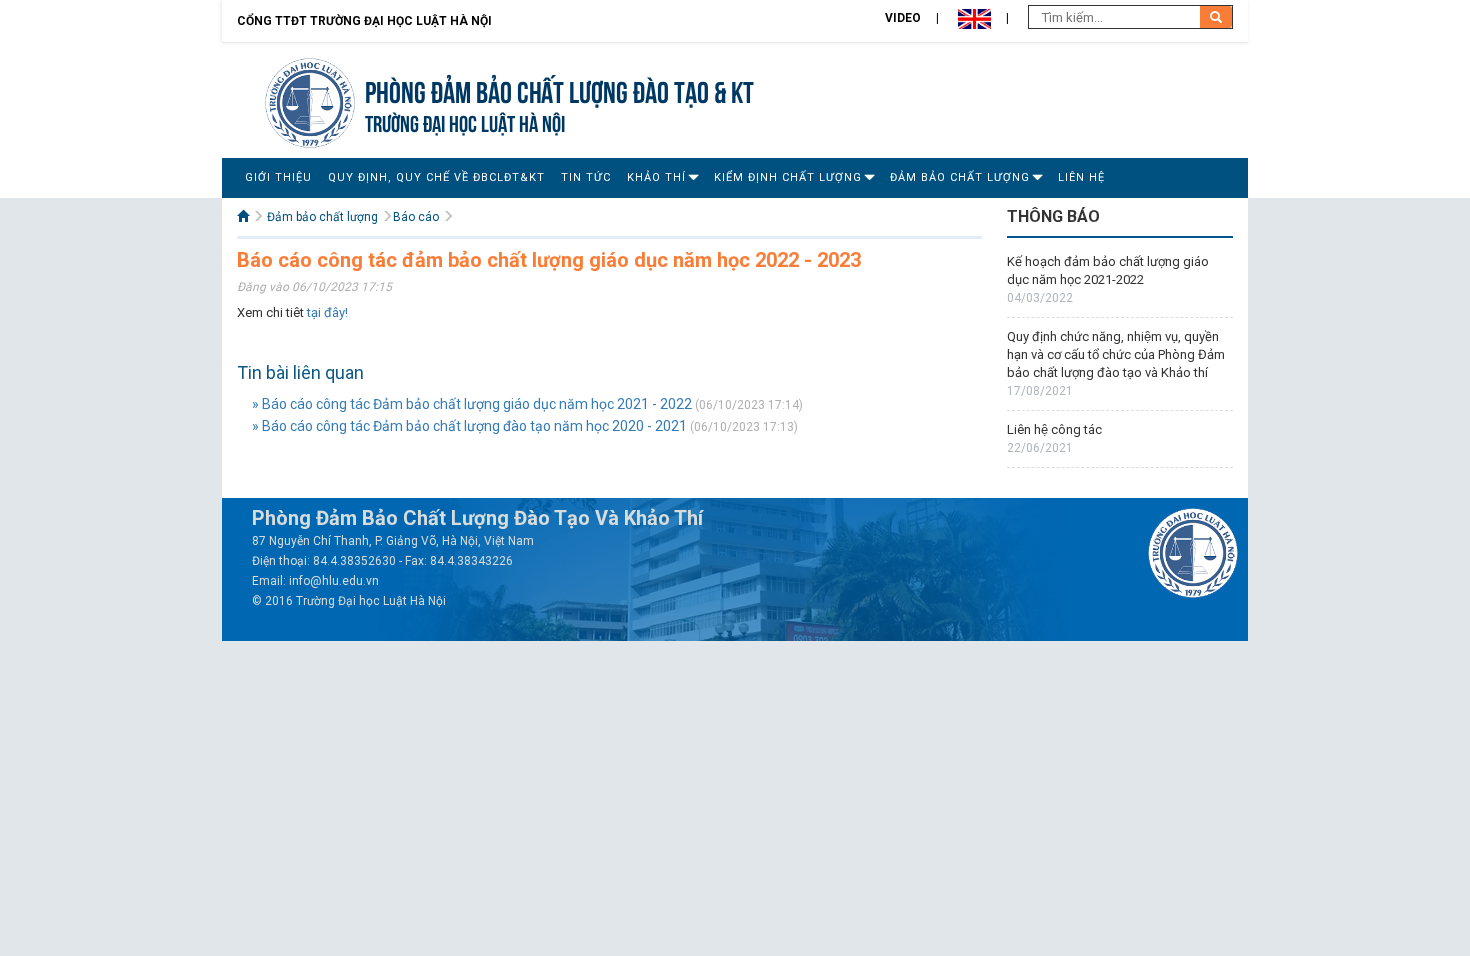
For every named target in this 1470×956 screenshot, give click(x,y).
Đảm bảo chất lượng (960, 177)
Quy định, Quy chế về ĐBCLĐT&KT (436, 177)
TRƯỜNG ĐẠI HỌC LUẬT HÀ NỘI (465, 121)
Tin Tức (586, 177)
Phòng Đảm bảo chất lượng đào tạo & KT (559, 89)
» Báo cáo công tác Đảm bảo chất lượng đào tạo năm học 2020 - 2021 (469, 426)
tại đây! (327, 312)
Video (903, 18)
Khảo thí (656, 177)
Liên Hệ (1081, 177)
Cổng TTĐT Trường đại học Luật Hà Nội (364, 21)
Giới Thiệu (278, 177)
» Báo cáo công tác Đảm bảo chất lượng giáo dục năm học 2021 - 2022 (472, 404)
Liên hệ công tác (1054, 429)
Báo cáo (416, 217)
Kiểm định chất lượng (788, 177)
